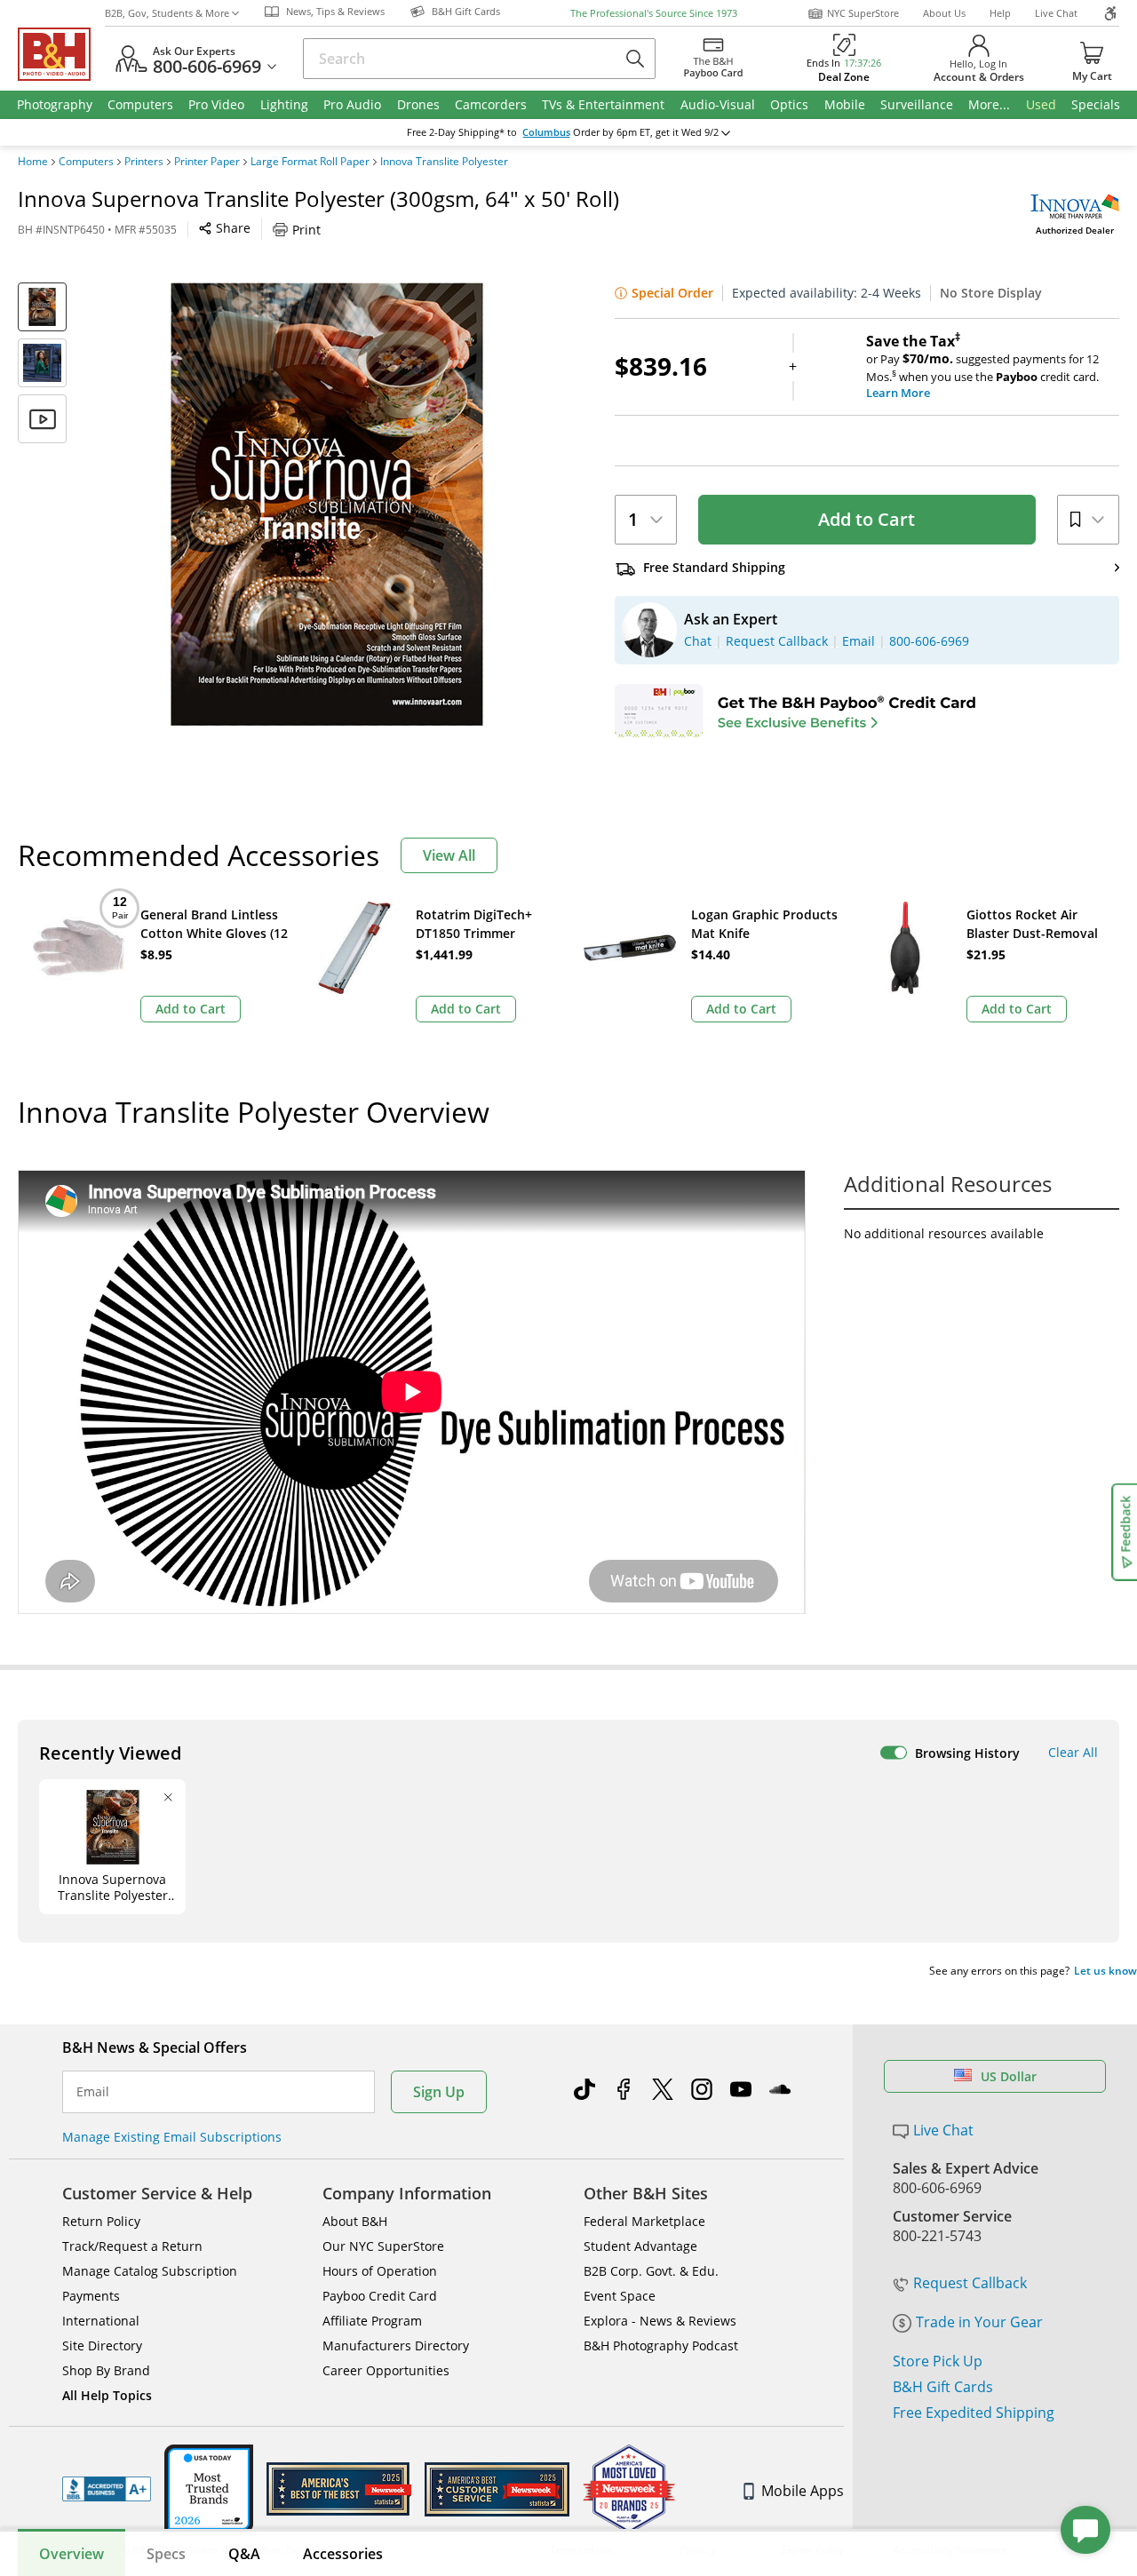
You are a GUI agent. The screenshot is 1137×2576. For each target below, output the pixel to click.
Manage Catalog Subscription (150, 2271)
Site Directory (102, 2345)
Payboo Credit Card (380, 2296)
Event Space (620, 2296)
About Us (944, 13)
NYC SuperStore (863, 13)
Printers (144, 162)
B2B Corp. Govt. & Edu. (651, 2271)
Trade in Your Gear (979, 2322)
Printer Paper (207, 162)
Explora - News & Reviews (660, 2321)
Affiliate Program (372, 2321)
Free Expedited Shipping (974, 2413)
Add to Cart (867, 519)
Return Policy (101, 2221)
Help (1000, 13)
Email (93, 2092)
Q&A (244, 2554)
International (101, 2321)
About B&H (355, 2221)
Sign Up (439, 2092)
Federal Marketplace (644, 2221)
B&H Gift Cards (943, 2387)
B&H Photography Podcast (661, 2345)
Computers (86, 162)
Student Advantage (640, 2246)
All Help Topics (107, 2395)
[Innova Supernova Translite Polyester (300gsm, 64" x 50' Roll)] (327, 505)
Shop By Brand (106, 2370)
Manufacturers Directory (396, 2345)
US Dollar (1009, 2076)
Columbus (546, 132)
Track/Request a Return (132, 2246)
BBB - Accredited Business (107, 2489)
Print (306, 230)
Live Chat (1056, 13)
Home (33, 162)
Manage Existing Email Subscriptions (172, 2137)
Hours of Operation (380, 2271)
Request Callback (970, 2283)
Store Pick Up (938, 2361)
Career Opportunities (386, 2370)
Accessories (343, 2554)
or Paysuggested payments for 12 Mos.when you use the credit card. (982, 367)
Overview (72, 2554)
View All (449, 855)
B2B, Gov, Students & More (167, 13)
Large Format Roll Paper (310, 162)
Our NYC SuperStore (383, 2246)
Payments (91, 2296)
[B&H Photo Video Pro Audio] (61, 54)
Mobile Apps (803, 2491)
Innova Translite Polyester (444, 162)
